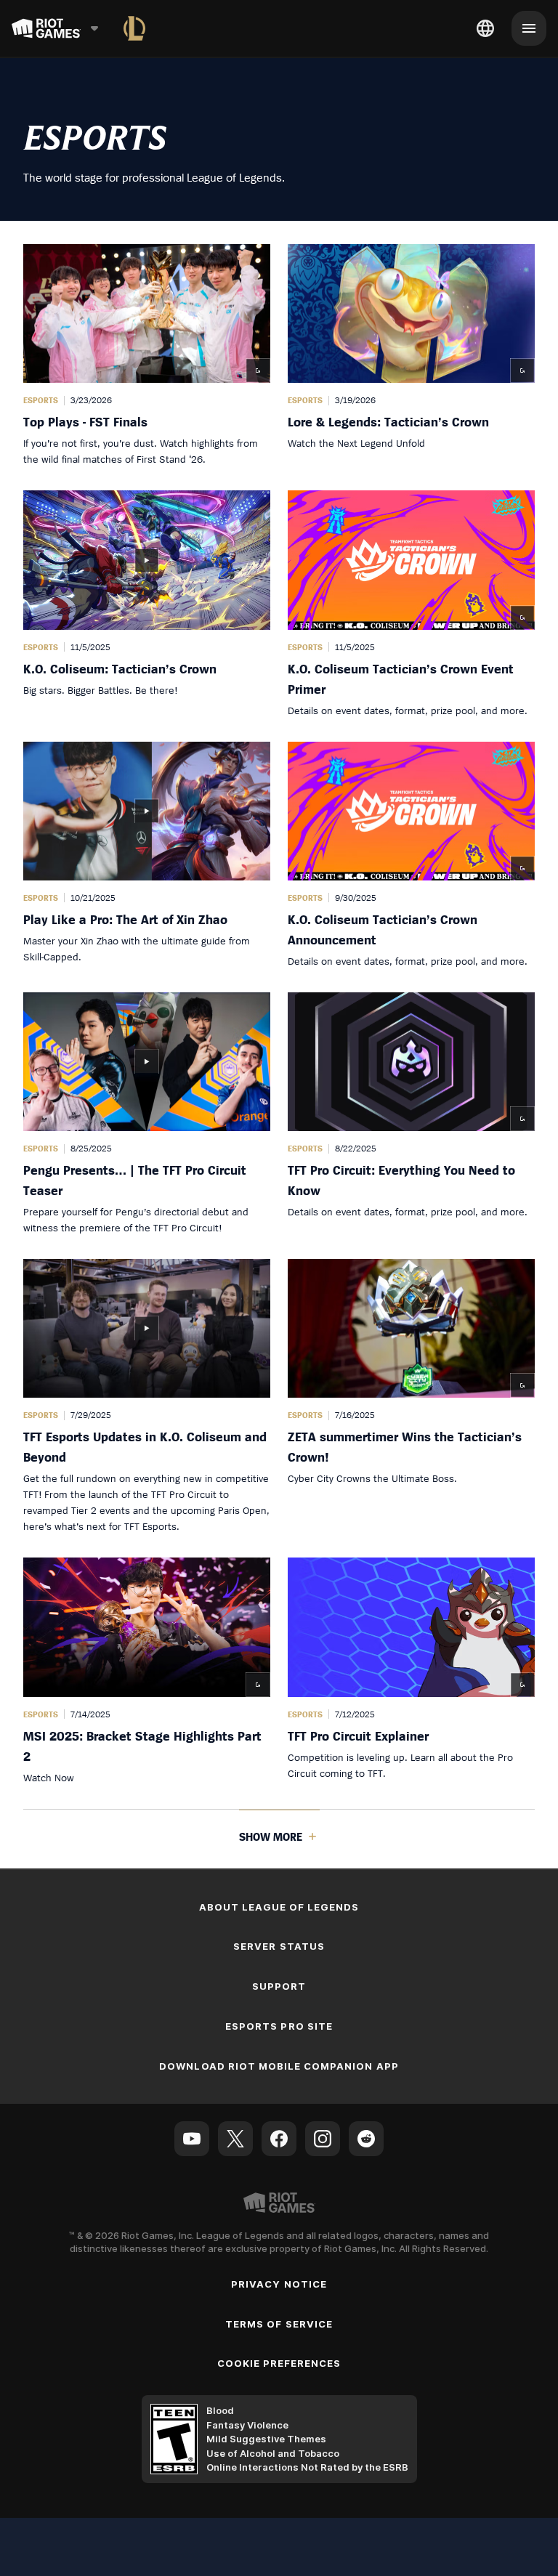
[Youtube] (192, 2139)
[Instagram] (323, 2139)
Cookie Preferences (279, 2363)
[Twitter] (235, 2139)
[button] (147, 356)
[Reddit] (366, 2139)
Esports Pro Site (279, 2026)
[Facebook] (279, 2139)
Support (279, 1986)
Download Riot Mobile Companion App (279, 2066)
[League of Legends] (134, 28)
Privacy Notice (279, 2284)
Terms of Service (279, 2324)
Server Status (279, 1946)
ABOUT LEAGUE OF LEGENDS (279, 1907)
